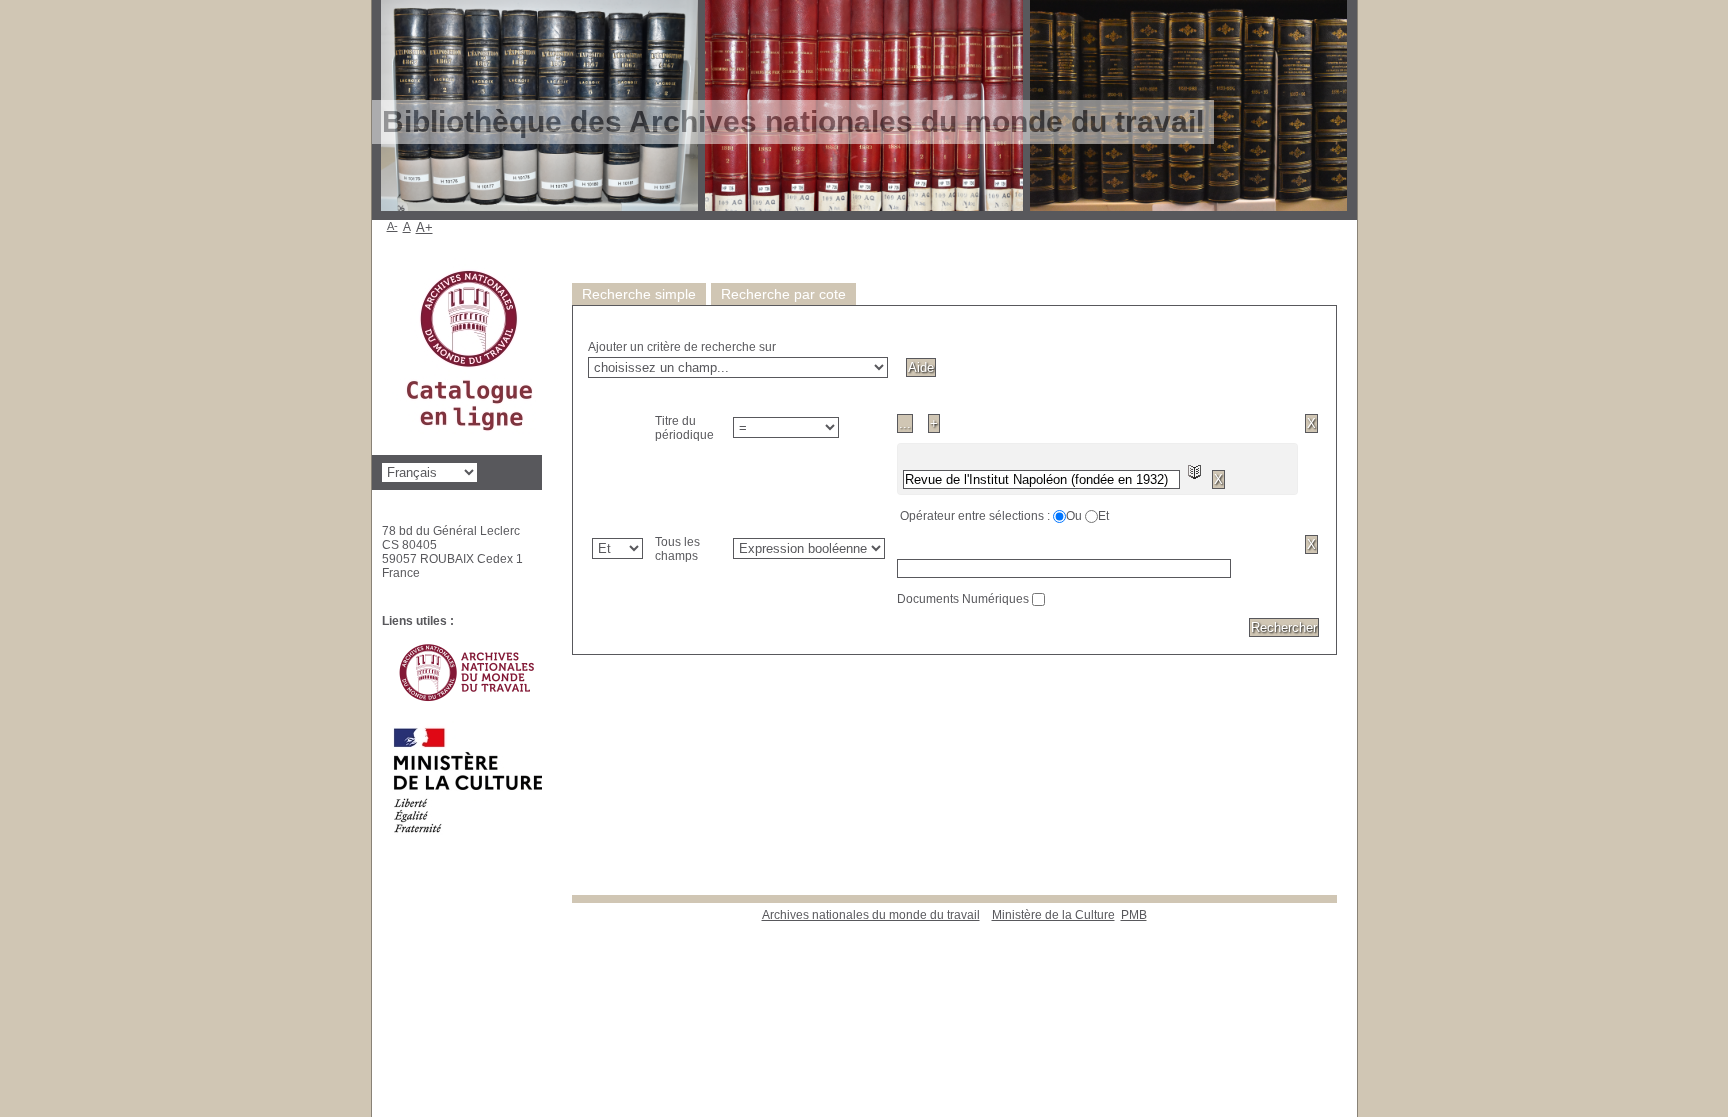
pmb (1134, 915)
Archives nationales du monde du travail (871, 915)
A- (392, 226)
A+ (424, 227)
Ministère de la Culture (1053, 915)
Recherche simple (639, 294)
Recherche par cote (783, 294)
